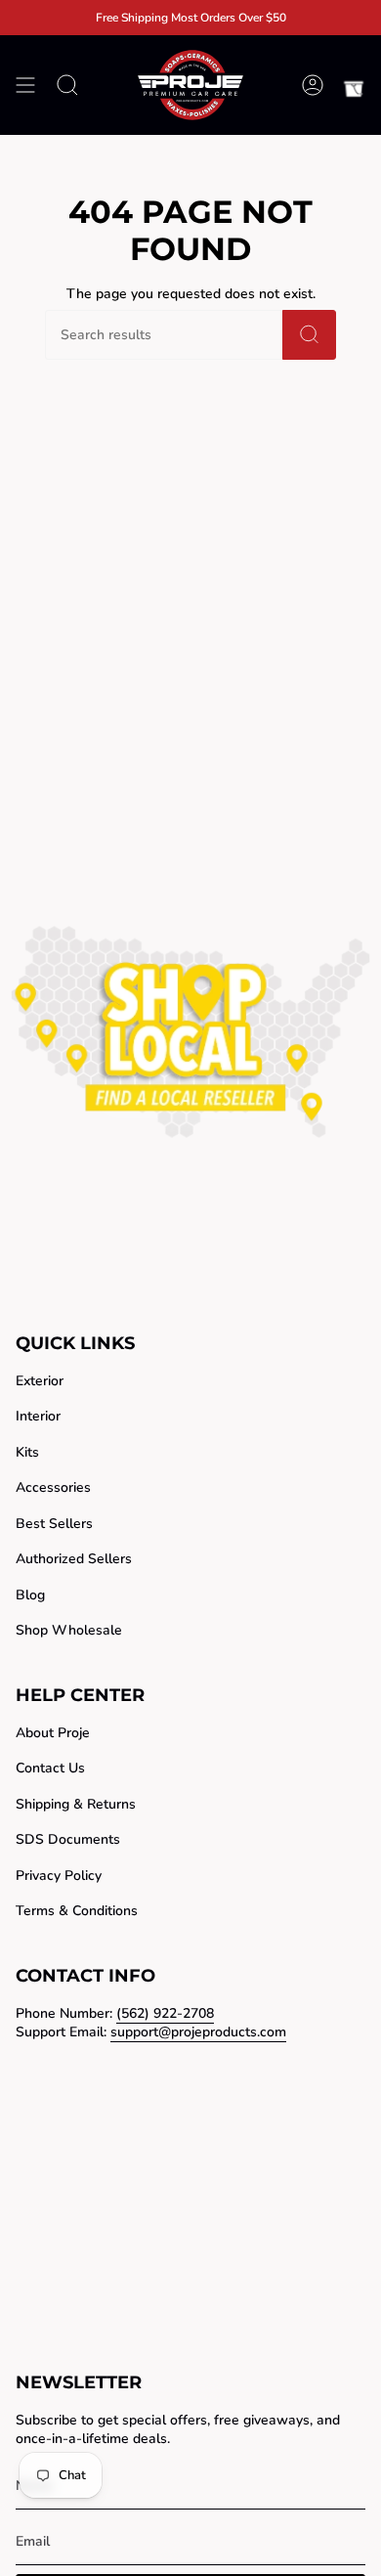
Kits (27, 1452)
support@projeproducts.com (198, 2032)
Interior (38, 1416)
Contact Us (50, 1768)
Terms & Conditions (77, 1911)
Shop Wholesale (69, 1630)
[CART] (354, 85)
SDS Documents (68, 1839)
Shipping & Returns (76, 1804)
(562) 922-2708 (165, 2013)
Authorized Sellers (74, 1559)
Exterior (40, 1381)
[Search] (309, 335)
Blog (30, 1595)
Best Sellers (54, 1524)
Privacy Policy (59, 1876)
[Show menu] (25, 85)
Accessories (53, 1487)
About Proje (53, 1733)
